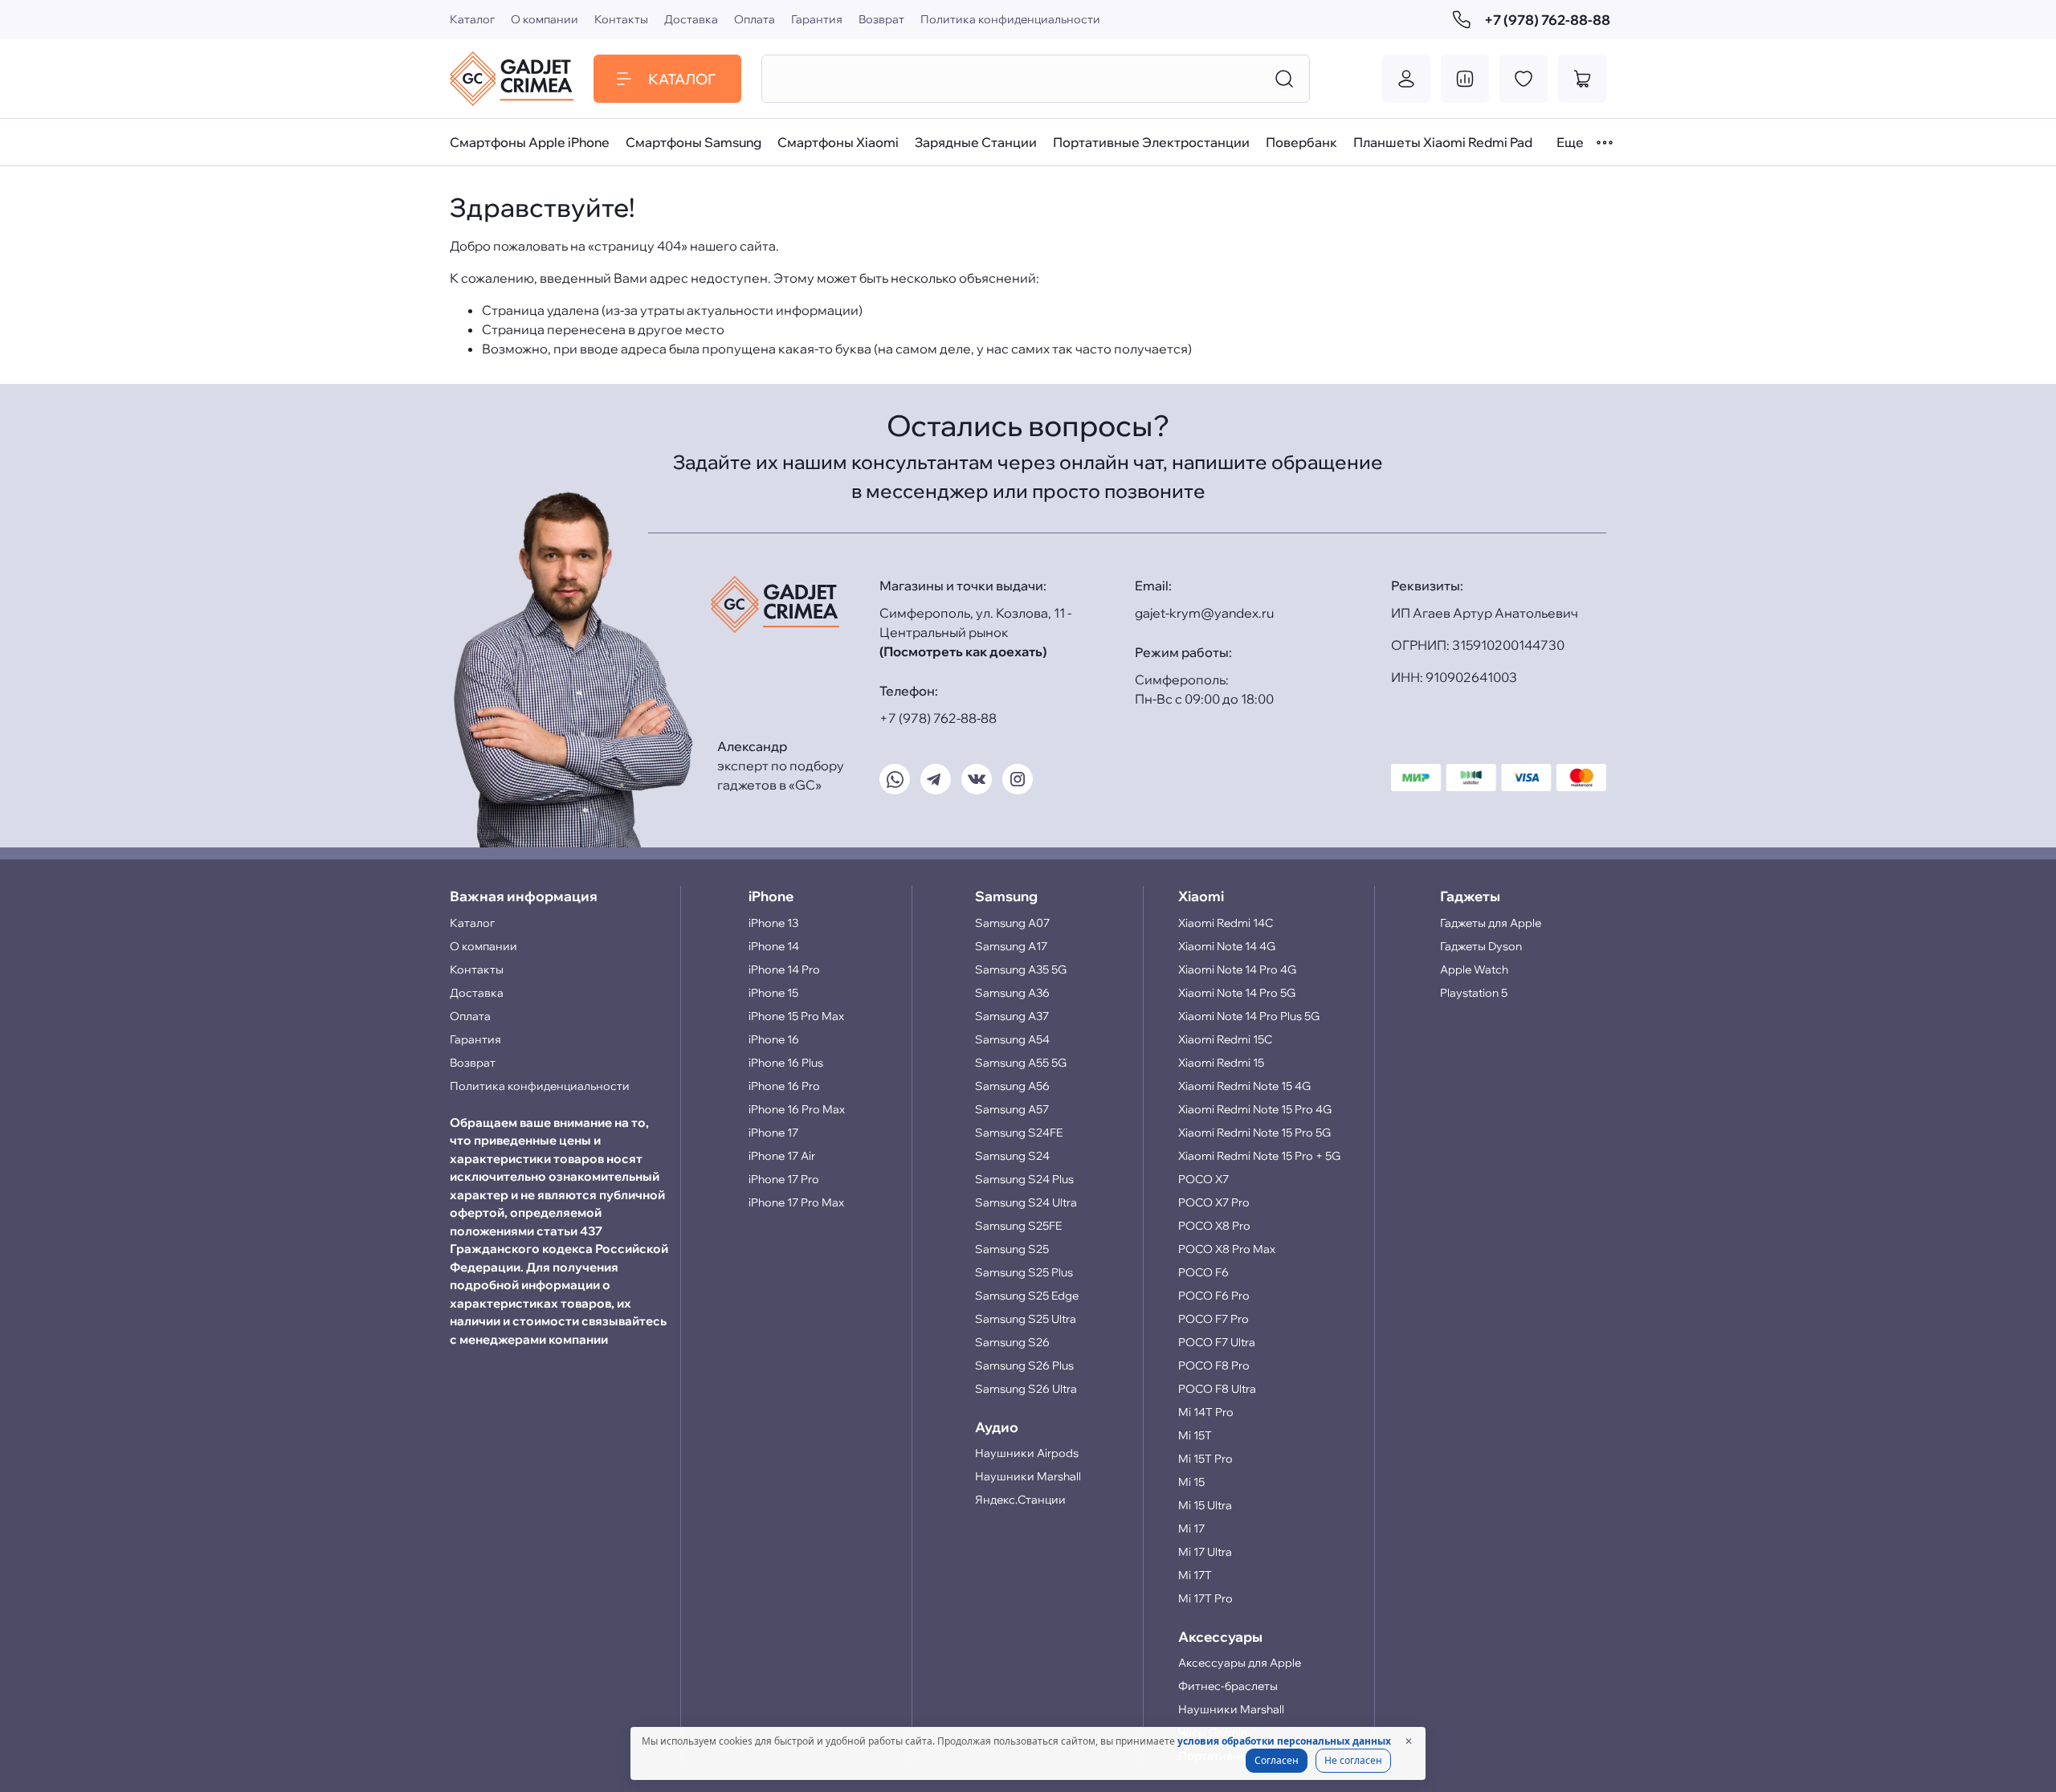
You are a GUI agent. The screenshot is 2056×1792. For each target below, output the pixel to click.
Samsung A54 (1012, 1039)
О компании (545, 19)
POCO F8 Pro (1214, 1365)
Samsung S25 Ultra (1026, 1319)
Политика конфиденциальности (1010, 19)
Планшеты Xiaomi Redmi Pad (1443, 142)
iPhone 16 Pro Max (797, 1109)
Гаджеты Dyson (1481, 946)
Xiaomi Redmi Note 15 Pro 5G (1254, 1133)
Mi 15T (1195, 1435)
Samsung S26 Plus (1024, 1365)
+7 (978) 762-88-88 (1545, 20)
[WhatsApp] (895, 779)
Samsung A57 (1012, 1109)
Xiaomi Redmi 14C (1226, 923)
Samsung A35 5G (1021, 969)
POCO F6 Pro (1214, 1296)
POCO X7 (1203, 1179)
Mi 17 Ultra (1205, 1552)
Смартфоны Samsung (693, 142)
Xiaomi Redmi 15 (1221, 1063)
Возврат (881, 19)
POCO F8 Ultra (1217, 1389)
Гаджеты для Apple (1491, 923)
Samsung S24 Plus (1024, 1179)
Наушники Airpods (1027, 1453)
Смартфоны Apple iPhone (530, 142)
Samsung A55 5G (1021, 1063)
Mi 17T (1195, 1575)
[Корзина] (1582, 79)
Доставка (691, 19)
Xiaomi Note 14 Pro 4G (1237, 969)
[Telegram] (936, 779)
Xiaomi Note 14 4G (1227, 946)
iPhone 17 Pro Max (796, 1202)
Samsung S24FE (1019, 1133)
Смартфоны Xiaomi (838, 142)
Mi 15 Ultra (1205, 1505)
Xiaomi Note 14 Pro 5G (1237, 993)
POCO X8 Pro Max (1227, 1249)
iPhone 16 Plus (786, 1063)
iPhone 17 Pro (784, 1179)
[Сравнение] (1465, 79)
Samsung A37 (1012, 1016)
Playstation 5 (1474, 993)
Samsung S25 (1012, 1249)
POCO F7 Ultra (1217, 1342)
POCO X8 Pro (1214, 1226)
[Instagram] (1018, 779)
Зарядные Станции (976, 142)
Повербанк (1301, 142)
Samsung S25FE (1018, 1226)
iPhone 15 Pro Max (796, 1016)
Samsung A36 (1012, 993)
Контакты (621, 19)
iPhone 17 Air (782, 1156)
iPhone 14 (774, 946)
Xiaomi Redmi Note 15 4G (1244, 1086)
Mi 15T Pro (1205, 1459)
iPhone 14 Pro (784, 969)
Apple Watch (1474, 969)
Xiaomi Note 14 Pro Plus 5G (1249, 1016)
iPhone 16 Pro (784, 1086)
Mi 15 (1191, 1482)
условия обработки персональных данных (1284, 1741)
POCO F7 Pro (1214, 1319)
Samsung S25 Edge (1027, 1296)
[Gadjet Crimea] (512, 79)
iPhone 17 (773, 1133)
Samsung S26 (1012, 1342)
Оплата (755, 19)
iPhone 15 (773, 993)
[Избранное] (1524, 79)
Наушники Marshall (1028, 1476)
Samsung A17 (1011, 946)
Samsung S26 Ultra (1026, 1389)
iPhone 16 (774, 1039)
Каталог (472, 19)
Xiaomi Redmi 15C (1225, 1039)
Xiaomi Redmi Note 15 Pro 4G (1255, 1109)
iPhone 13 (773, 923)
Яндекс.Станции (1020, 1500)
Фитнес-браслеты (1228, 1686)
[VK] (977, 779)
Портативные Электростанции (1151, 142)
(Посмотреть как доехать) (963, 651)
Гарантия (817, 19)
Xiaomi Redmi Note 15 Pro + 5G (1259, 1156)
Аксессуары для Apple (1240, 1663)
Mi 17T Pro (1205, 1598)
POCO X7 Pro (1214, 1202)
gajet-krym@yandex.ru (1204, 613)
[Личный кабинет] (1406, 79)
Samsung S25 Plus (1024, 1272)
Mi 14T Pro (1206, 1412)
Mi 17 (1191, 1529)
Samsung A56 (1012, 1086)
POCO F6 (1203, 1272)
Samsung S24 (1012, 1156)
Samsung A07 (1012, 923)
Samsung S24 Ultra (1026, 1202)
